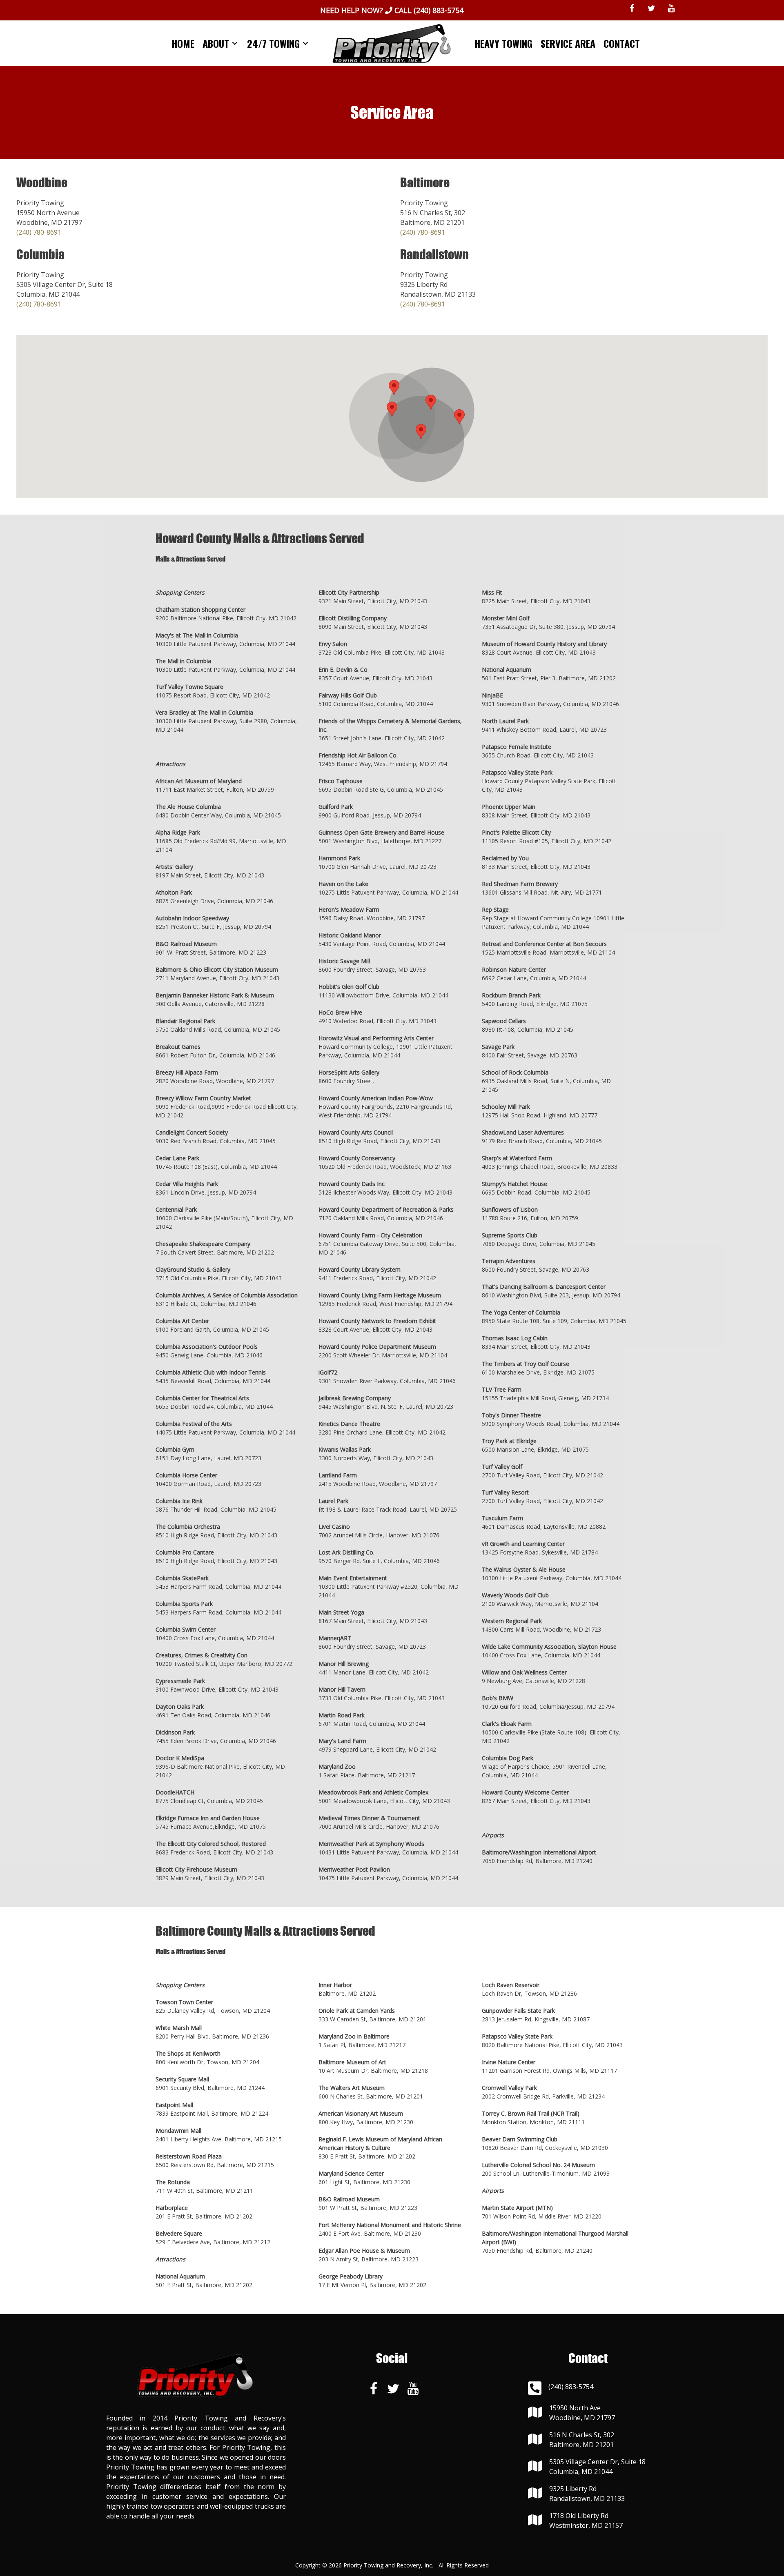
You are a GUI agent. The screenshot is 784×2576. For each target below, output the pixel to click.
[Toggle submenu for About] (235, 43)
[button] (392, 409)
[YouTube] (671, 9)
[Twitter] (652, 9)
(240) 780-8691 (39, 232)
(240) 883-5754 (439, 10)
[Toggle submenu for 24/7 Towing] (305, 43)
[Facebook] (632, 9)
